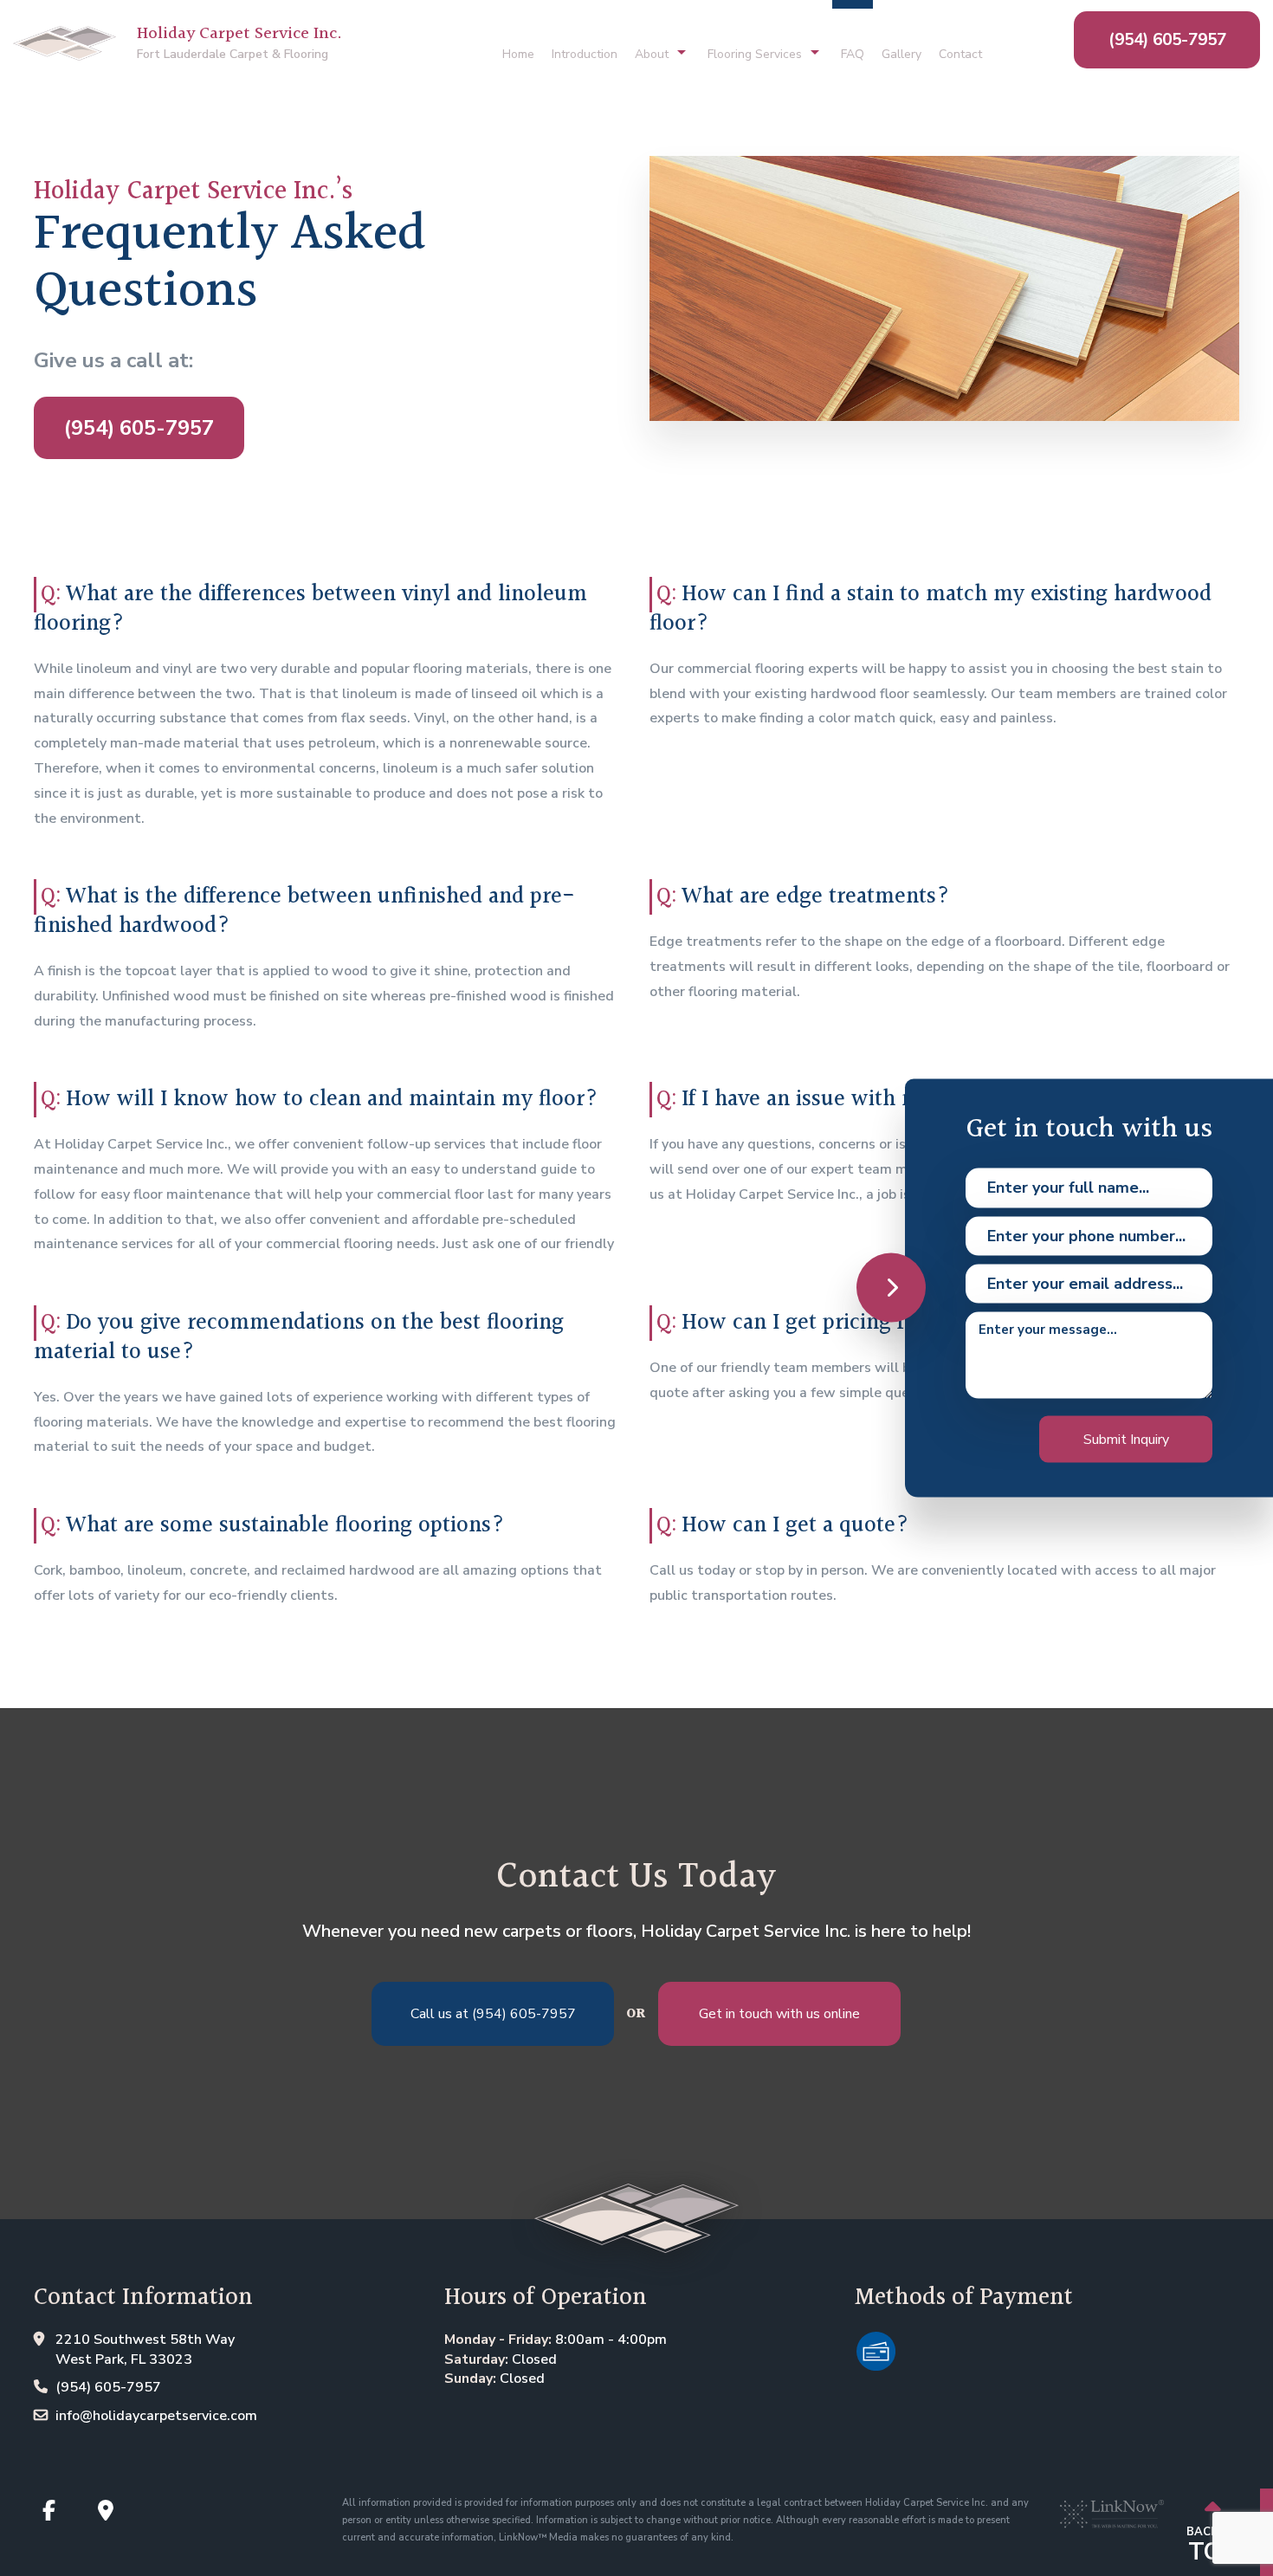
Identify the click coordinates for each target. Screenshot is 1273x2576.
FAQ (853, 54)
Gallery (901, 54)
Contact (960, 54)
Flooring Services (755, 54)
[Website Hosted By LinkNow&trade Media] (1112, 2507)
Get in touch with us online (779, 2014)
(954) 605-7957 (1167, 40)
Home (518, 54)
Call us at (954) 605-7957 (493, 2014)
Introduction (585, 54)
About (652, 54)
